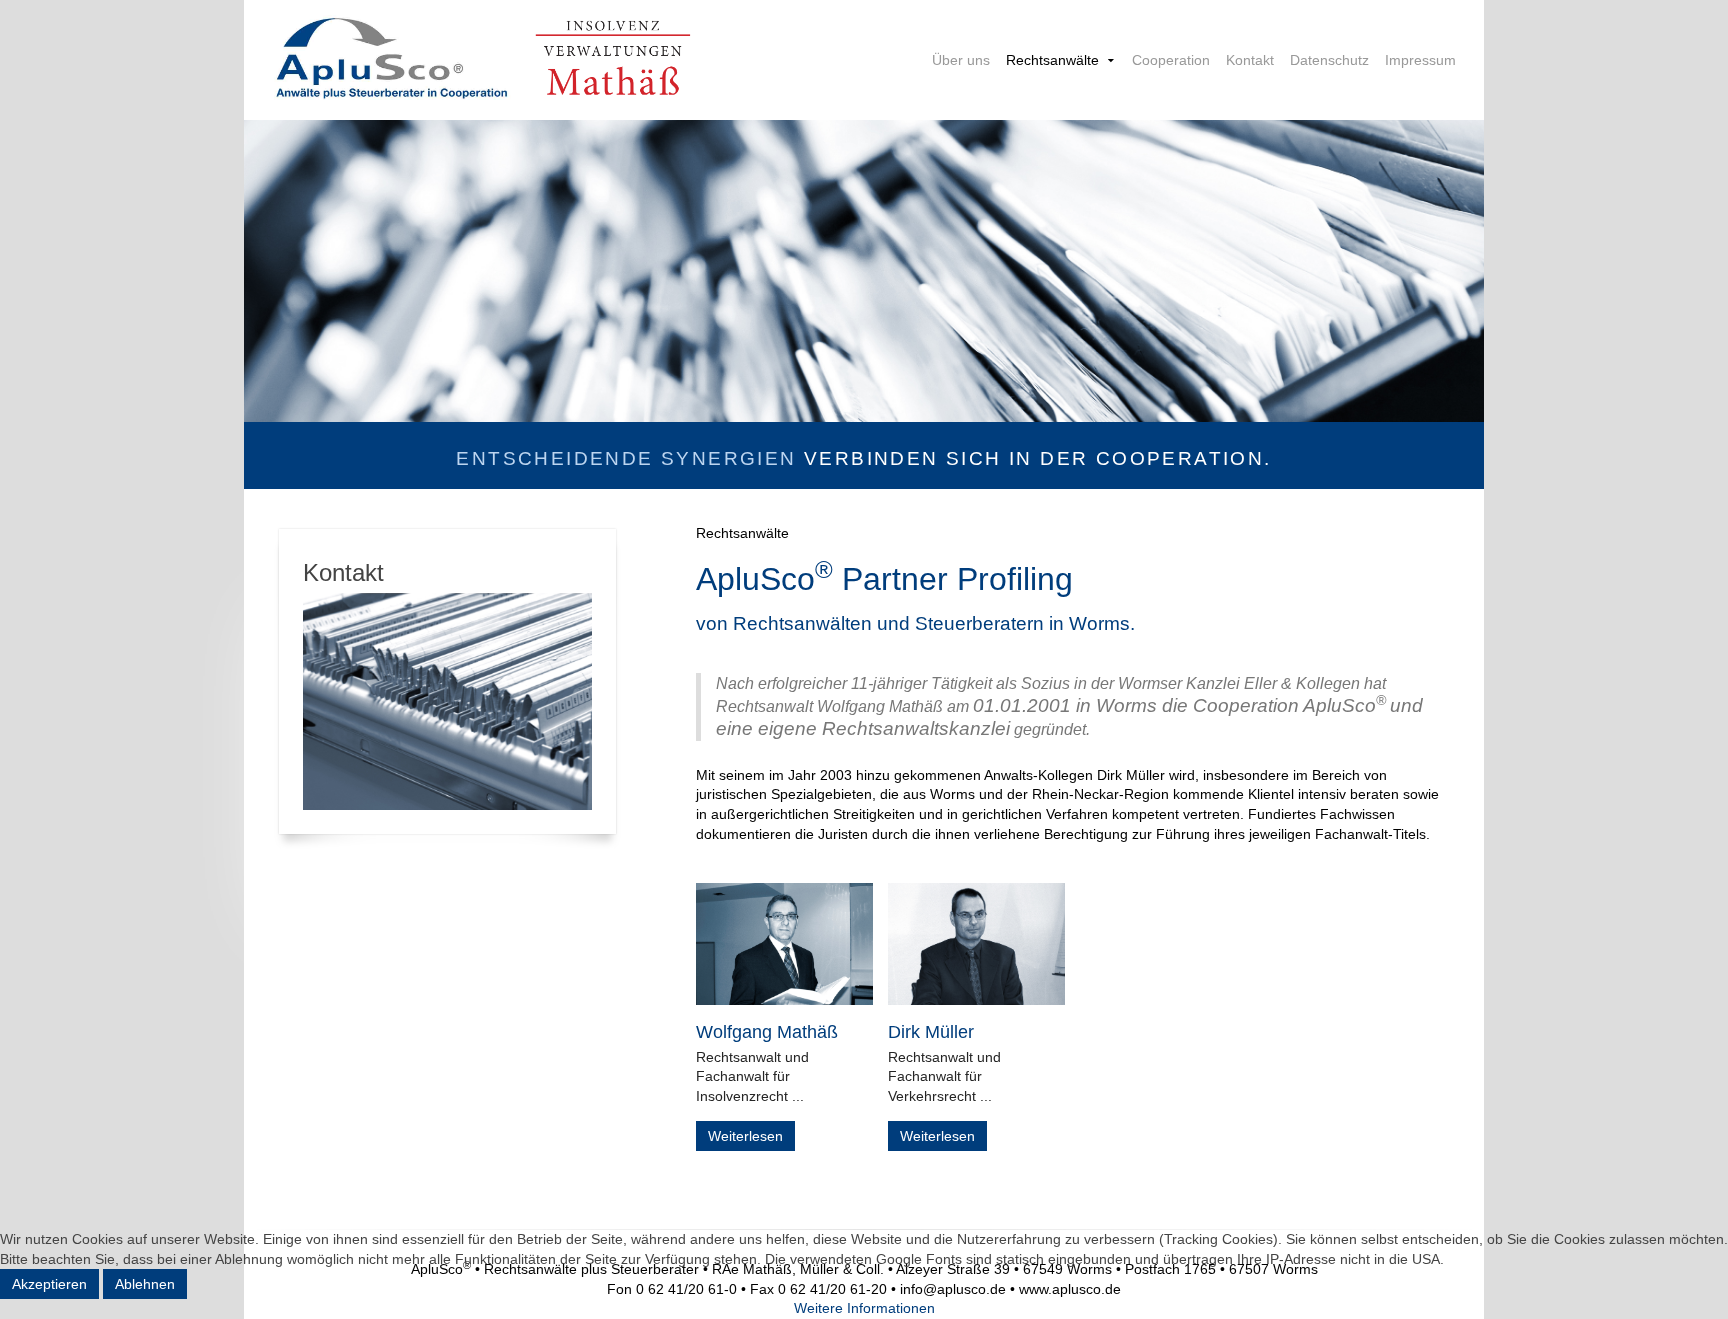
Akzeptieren (49, 1284)
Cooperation (1171, 60)
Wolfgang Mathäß (767, 1032)
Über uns (961, 60)
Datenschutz (1329, 60)
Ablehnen (145, 1284)
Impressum (1420, 60)
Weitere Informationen (864, 1308)
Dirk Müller (931, 1032)
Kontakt (1250, 60)
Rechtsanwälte (1052, 60)
